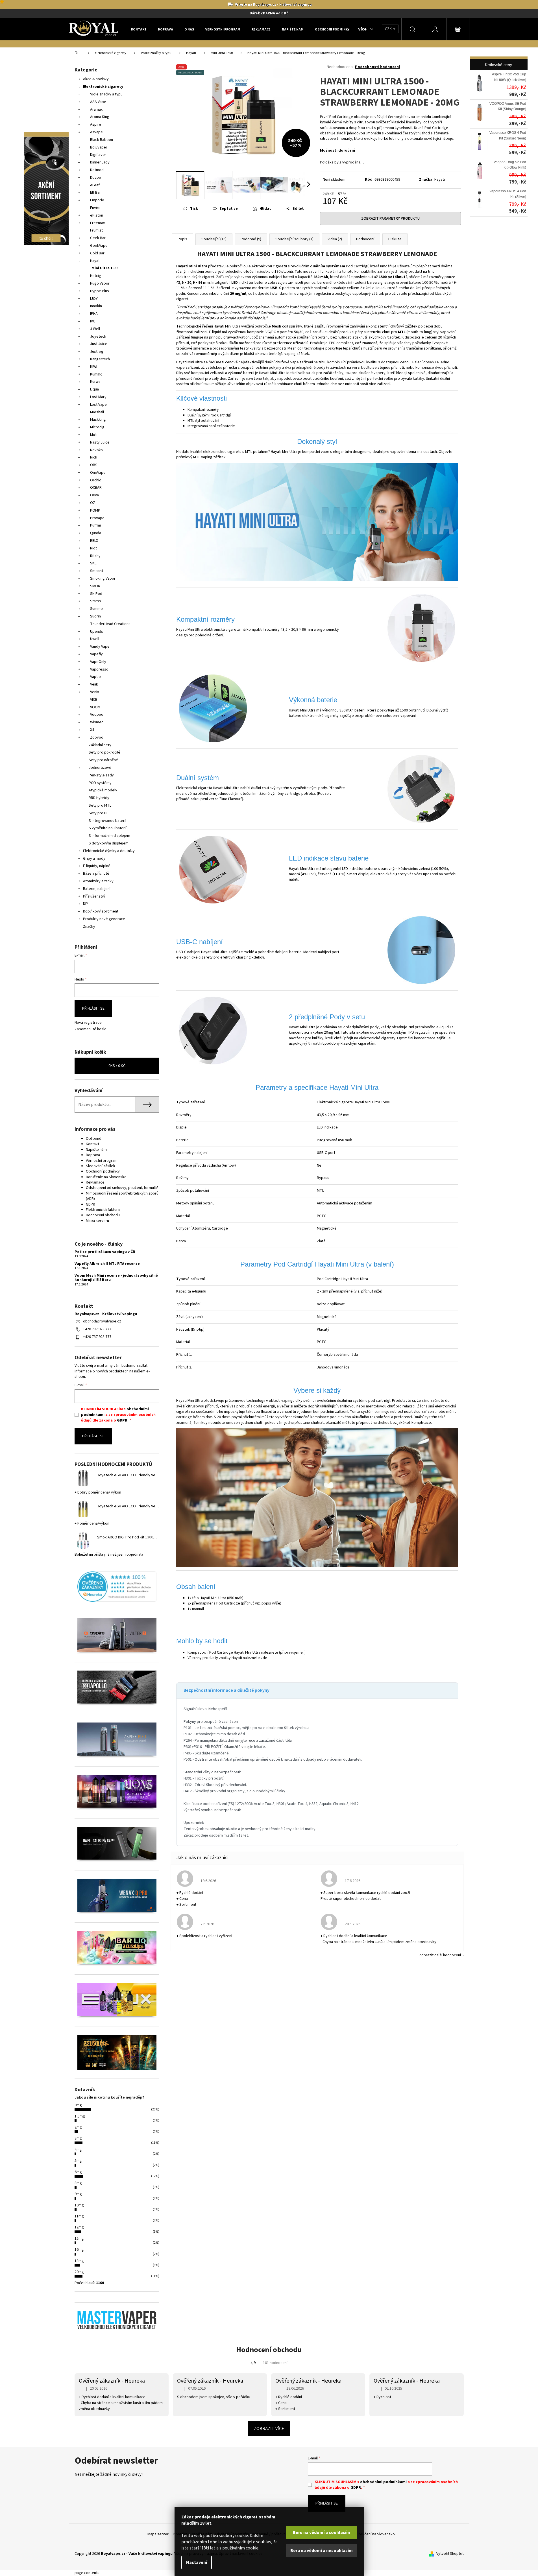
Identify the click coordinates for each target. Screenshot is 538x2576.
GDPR (91, 1204)
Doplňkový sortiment (101, 911)
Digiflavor (98, 155)
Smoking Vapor (103, 578)
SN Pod (96, 594)
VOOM (95, 707)
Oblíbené (94, 1139)
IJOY (94, 299)
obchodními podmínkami (383, 2482)
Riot (93, 548)
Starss (96, 601)
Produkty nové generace (104, 919)
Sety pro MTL (100, 805)
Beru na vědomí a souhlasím (322, 2533)
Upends (97, 632)
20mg (79, 2272)
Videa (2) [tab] (335, 239)
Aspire (96, 125)
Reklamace (95, 1182)
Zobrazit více (269, 2429)
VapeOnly (98, 662)
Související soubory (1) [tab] (294, 239)
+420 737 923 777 (97, 1329)
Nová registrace (88, 1023)
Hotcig (96, 276)
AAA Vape (98, 102)
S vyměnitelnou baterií (108, 828)
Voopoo (97, 715)
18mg (79, 2261)
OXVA (95, 495)
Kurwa (95, 382)
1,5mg (80, 2116)
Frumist (96, 230)
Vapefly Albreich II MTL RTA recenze (107, 1264)
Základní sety (100, 745)
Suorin (95, 616)
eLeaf (95, 185)
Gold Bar (97, 253)
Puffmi (95, 525)
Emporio (97, 200)
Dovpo (96, 178)
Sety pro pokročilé (104, 752)
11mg (79, 2216)
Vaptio (95, 677)
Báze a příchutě (96, 874)
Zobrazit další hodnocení (440, 1955)
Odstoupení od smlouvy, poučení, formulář (122, 1188)
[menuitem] (139, 29)
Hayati (95, 261)
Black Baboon (102, 140)
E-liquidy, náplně (97, 866)
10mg (79, 2205)
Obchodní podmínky (103, 1171)
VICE (94, 700)
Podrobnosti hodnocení (377, 67)
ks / (117, 1066)
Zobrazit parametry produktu (390, 219)
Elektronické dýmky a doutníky (109, 851)
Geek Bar (98, 238)
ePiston (97, 215)
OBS (94, 465)
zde (264, 1658)
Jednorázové (100, 768)
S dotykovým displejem (109, 843)
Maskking (98, 420)
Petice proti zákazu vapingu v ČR (105, 1252)
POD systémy (100, 783)
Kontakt (92, 1144)
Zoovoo (97, 737)
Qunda (96, 533)
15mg (79, 2239)
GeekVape (99, 246)
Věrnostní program (102, 1161)
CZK (389, 29)
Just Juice (99, 344)
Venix (94, 692)
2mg (78, 2127)
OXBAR (96, 488)
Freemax (97, 223)
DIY (86, 904)
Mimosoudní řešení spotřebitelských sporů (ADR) (122, 1196)
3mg (78, 2138)
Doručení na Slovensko (376, 2534)
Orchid (96, 480)
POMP (95, 510)
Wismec (97, 722)
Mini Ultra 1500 (105, 268)
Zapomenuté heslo (91, 1029)
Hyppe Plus (100, 291)
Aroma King (100, 117)
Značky (89, 927)
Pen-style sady (101, 775)
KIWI (94, 367)
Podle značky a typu (106, 94)
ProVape (97, 518)
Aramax (96, 110)
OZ (93, 503)
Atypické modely (103, 790)
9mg (78, 2194)
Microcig (97, 427)
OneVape (98, 473)
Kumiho (96, 374)
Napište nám (96, 1150)
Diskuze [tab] (395, 239)
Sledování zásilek (101, 1166)
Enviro (95, 208)
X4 (92, 730)
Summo (96, 609)
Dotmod (97, 170)
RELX (94, 541)
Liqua (94, 389)
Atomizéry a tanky (98, 881)
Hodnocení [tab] (365, 239)
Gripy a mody (94, 859)
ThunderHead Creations (110, 624)
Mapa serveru (97, 1221)
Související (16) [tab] (214, 239)
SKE (93, 563)
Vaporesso (99, 669)
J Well (95, 329)
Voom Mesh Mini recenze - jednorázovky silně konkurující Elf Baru (116, 1278)
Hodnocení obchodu (103, 1215)
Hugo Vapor (100, 283)
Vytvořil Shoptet (450, 2554)
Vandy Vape (100, 647)
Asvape (96, 132)
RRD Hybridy (99, 798)
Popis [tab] (182, 239)
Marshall (97, 412)
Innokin (96, 306)
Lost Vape (98, 405)
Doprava (93, 1155)
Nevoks (96, 450)
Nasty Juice (100, 442)
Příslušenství (94, 896)
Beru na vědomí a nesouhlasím (322, 2551)
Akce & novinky (96, 79)
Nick (94, 457)
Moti (94, 435)
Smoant (97, 571)
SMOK (95, 586)
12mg (79, 2227)
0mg (78, 2105)
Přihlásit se (93, 1008)
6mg (78, 2172)
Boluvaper (99, 147)
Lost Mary (98, 397)
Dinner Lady (100, 162)
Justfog (97, 352)
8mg (78, 2183)
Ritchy (95, 556)
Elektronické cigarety (103, 87)
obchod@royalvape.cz (102, 1321)
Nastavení (197, 2562)
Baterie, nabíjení (97, 889)
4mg (78, 2150)
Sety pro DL (98, 813)
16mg (79, 2250)
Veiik (94, 684)
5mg (78, 2161)
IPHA (94, 314)
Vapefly (96, 654)
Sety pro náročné (103, 760)
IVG (93, 321)
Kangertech (100, 359)
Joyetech (98, 337)
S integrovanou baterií (107, 821)
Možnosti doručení (337, 150)
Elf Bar (95, 193)
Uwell (95, 639)
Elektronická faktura (103, 1210)
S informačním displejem (109, 836)
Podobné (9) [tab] (251, 239)
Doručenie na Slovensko (106, 1177)
